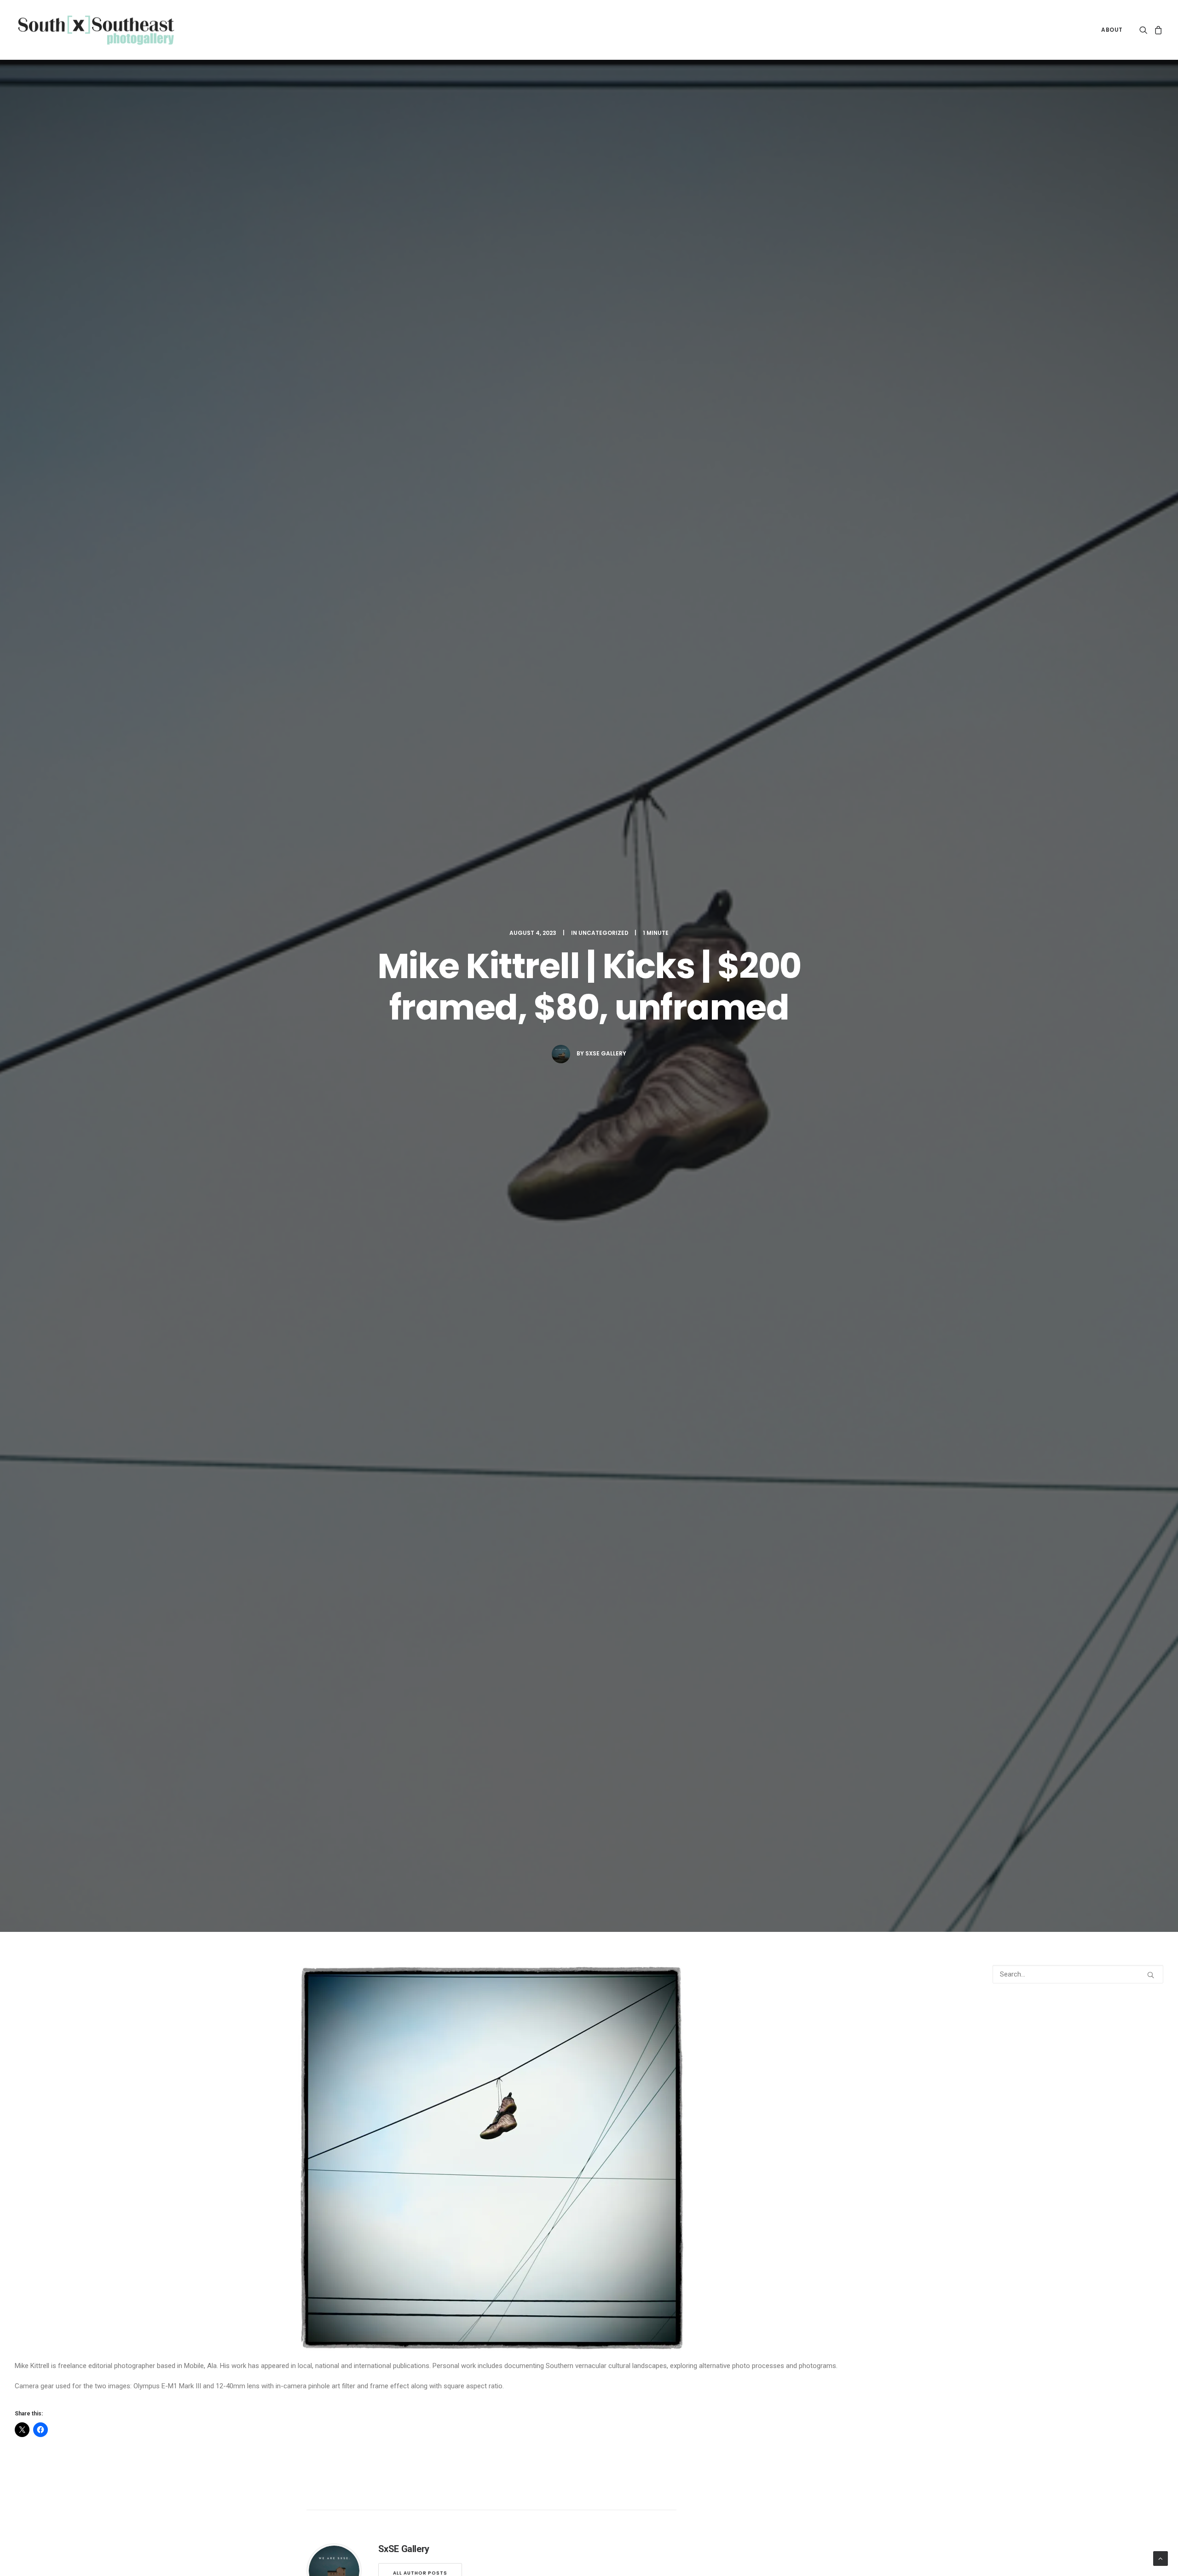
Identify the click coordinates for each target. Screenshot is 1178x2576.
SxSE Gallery (606, 1053)
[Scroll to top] (1161, 2558)
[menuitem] (1109, 30)
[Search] (1078, 1974)
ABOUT (1112, 30)
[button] (1145, 30)
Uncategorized (603, 933)
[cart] (1157, 30)
